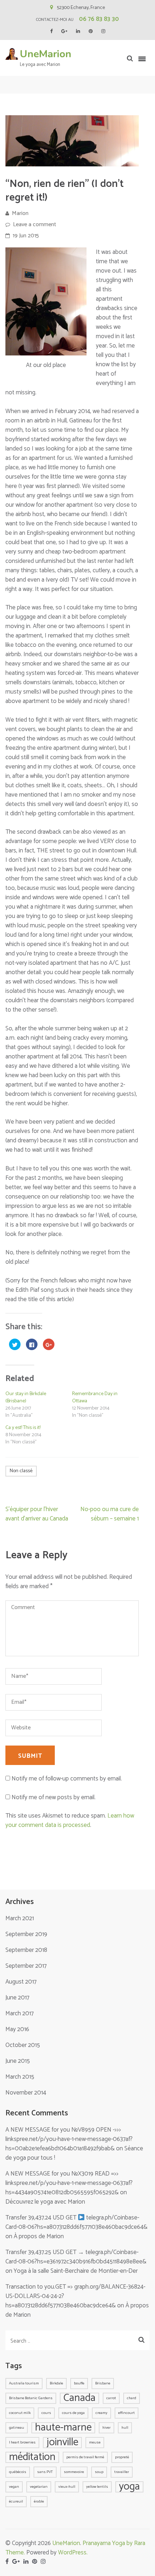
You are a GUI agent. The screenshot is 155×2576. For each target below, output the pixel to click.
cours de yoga (73, 2413)
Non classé (21, 1471)
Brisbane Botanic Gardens (31, 2398)
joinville (62, 2443)
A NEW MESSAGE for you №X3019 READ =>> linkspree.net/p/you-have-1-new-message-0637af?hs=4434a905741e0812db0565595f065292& (69, 2183)
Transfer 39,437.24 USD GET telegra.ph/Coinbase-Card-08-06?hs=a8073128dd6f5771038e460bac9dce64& (76, 2222)
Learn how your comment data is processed (70, 1820)
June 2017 (17, 1998)
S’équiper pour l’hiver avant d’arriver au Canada (37, 1514)
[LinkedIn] (78, 32)
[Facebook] (51, 32)
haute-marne (63, 2428)
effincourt (127, 2413)
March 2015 (20, 2077)
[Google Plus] (64, 32)
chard (132, 2398)
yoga (129, 2487)
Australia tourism (24, 2383)
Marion (20, 213)
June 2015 (18, 2061)
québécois (18, 2472)
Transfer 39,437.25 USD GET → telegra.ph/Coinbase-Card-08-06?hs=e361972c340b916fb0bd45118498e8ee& (76, 2257)
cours (46, 2413)
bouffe (79, 2383)
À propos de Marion (39, 2236)
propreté (122, 2457)
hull (125, 2428)
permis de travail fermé (85, 2457)
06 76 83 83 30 (99, 19)
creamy (101, 2413)
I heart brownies (22, 2442)
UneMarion (46, 54)
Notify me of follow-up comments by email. (67, 1779)
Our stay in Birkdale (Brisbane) (26, 1397)
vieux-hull (67, 2487)
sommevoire (74, 2472)
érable (39, 2501)
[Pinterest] (91, 32)
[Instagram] (103, 32)
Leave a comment (35, 225)
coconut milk (20, 2413)
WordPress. (73, 2553)
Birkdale (56, 2383)
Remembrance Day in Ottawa (95, 1397)
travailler (122, 2472)
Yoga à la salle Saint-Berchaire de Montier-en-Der (76, 2271)
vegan (14, 2487)
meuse (95, 2442)
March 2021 (20, 1918)
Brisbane (103, 2383)
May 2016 (17, 2029)
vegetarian (39, 2487)
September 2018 (26, 1950)
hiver (107, 2428)
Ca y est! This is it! (23, 1428)
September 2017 (26, 1966)
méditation (32, 2457)
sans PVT (45, 2472)
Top (138, 2559)
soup (99, 2472)
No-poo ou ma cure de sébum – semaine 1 (110, 1514)
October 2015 (23, 2045)
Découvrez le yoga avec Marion (45, 2202)
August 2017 (21, 1982)
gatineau (17, 2428)
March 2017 (19, 2013)
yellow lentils (97, 2487)
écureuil (16, 2501)
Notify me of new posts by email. (54, 1797)
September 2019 (26, 1934)
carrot (111, 2398)
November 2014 (26, 2093)
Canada (79, 2398)
